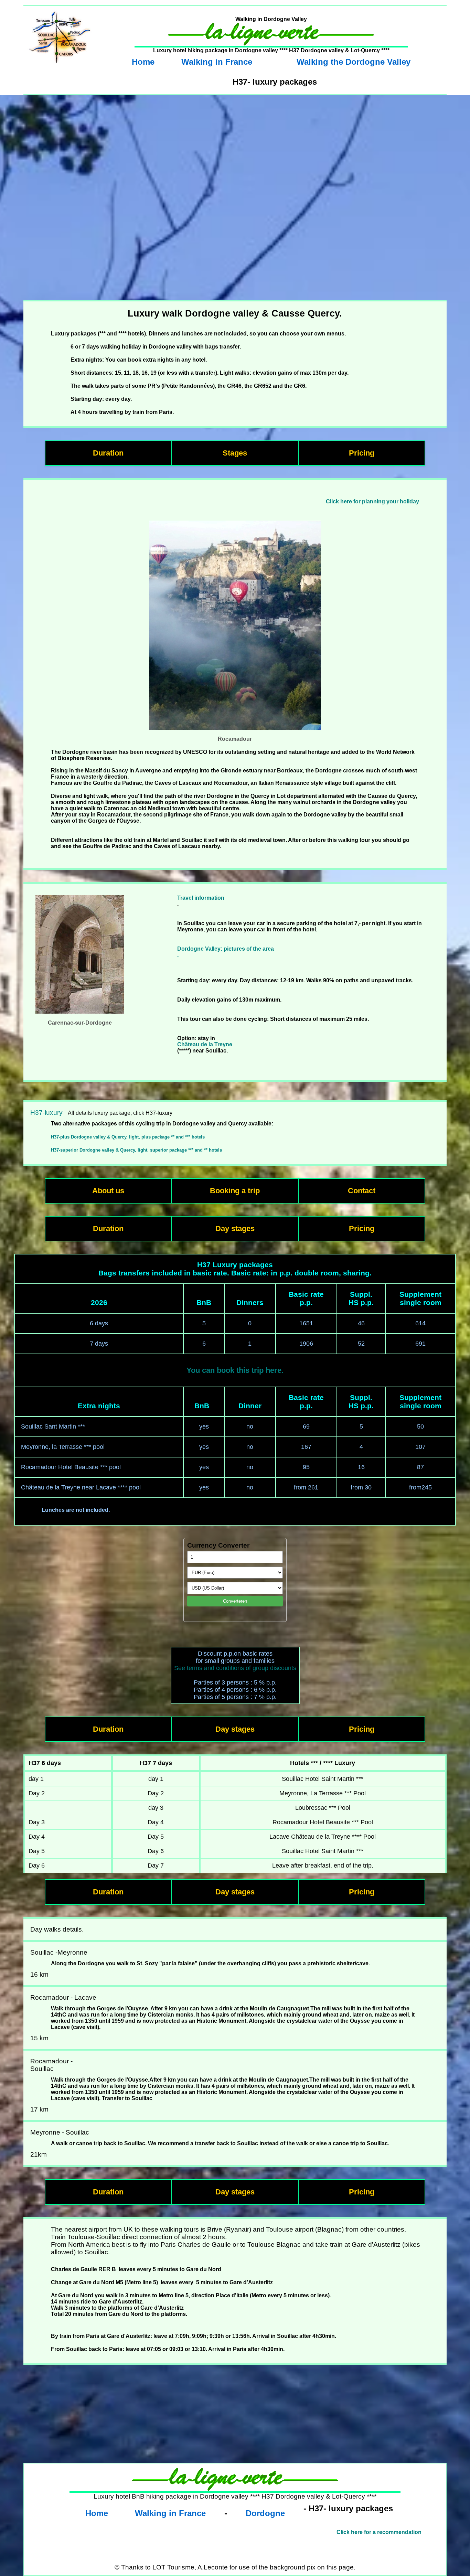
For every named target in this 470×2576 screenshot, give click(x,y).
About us (108, 1191)
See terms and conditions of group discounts (235, 1668)
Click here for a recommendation (379, 2532)
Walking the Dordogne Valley (354, 62)
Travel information (201, 898)
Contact (362, 1191)
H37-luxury (46, 1113)
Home (143, 62)
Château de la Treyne (205, 1044)
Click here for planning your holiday (372, 501)
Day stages (235, 1228)
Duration (108, 453)
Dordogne (265, 2513)
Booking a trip (235, 1191)
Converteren (235, 1601)
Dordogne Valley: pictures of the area (226, 949)
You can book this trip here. (235, 1370)
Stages (235, 453)
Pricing (362, 453)
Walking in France (217, 62)
